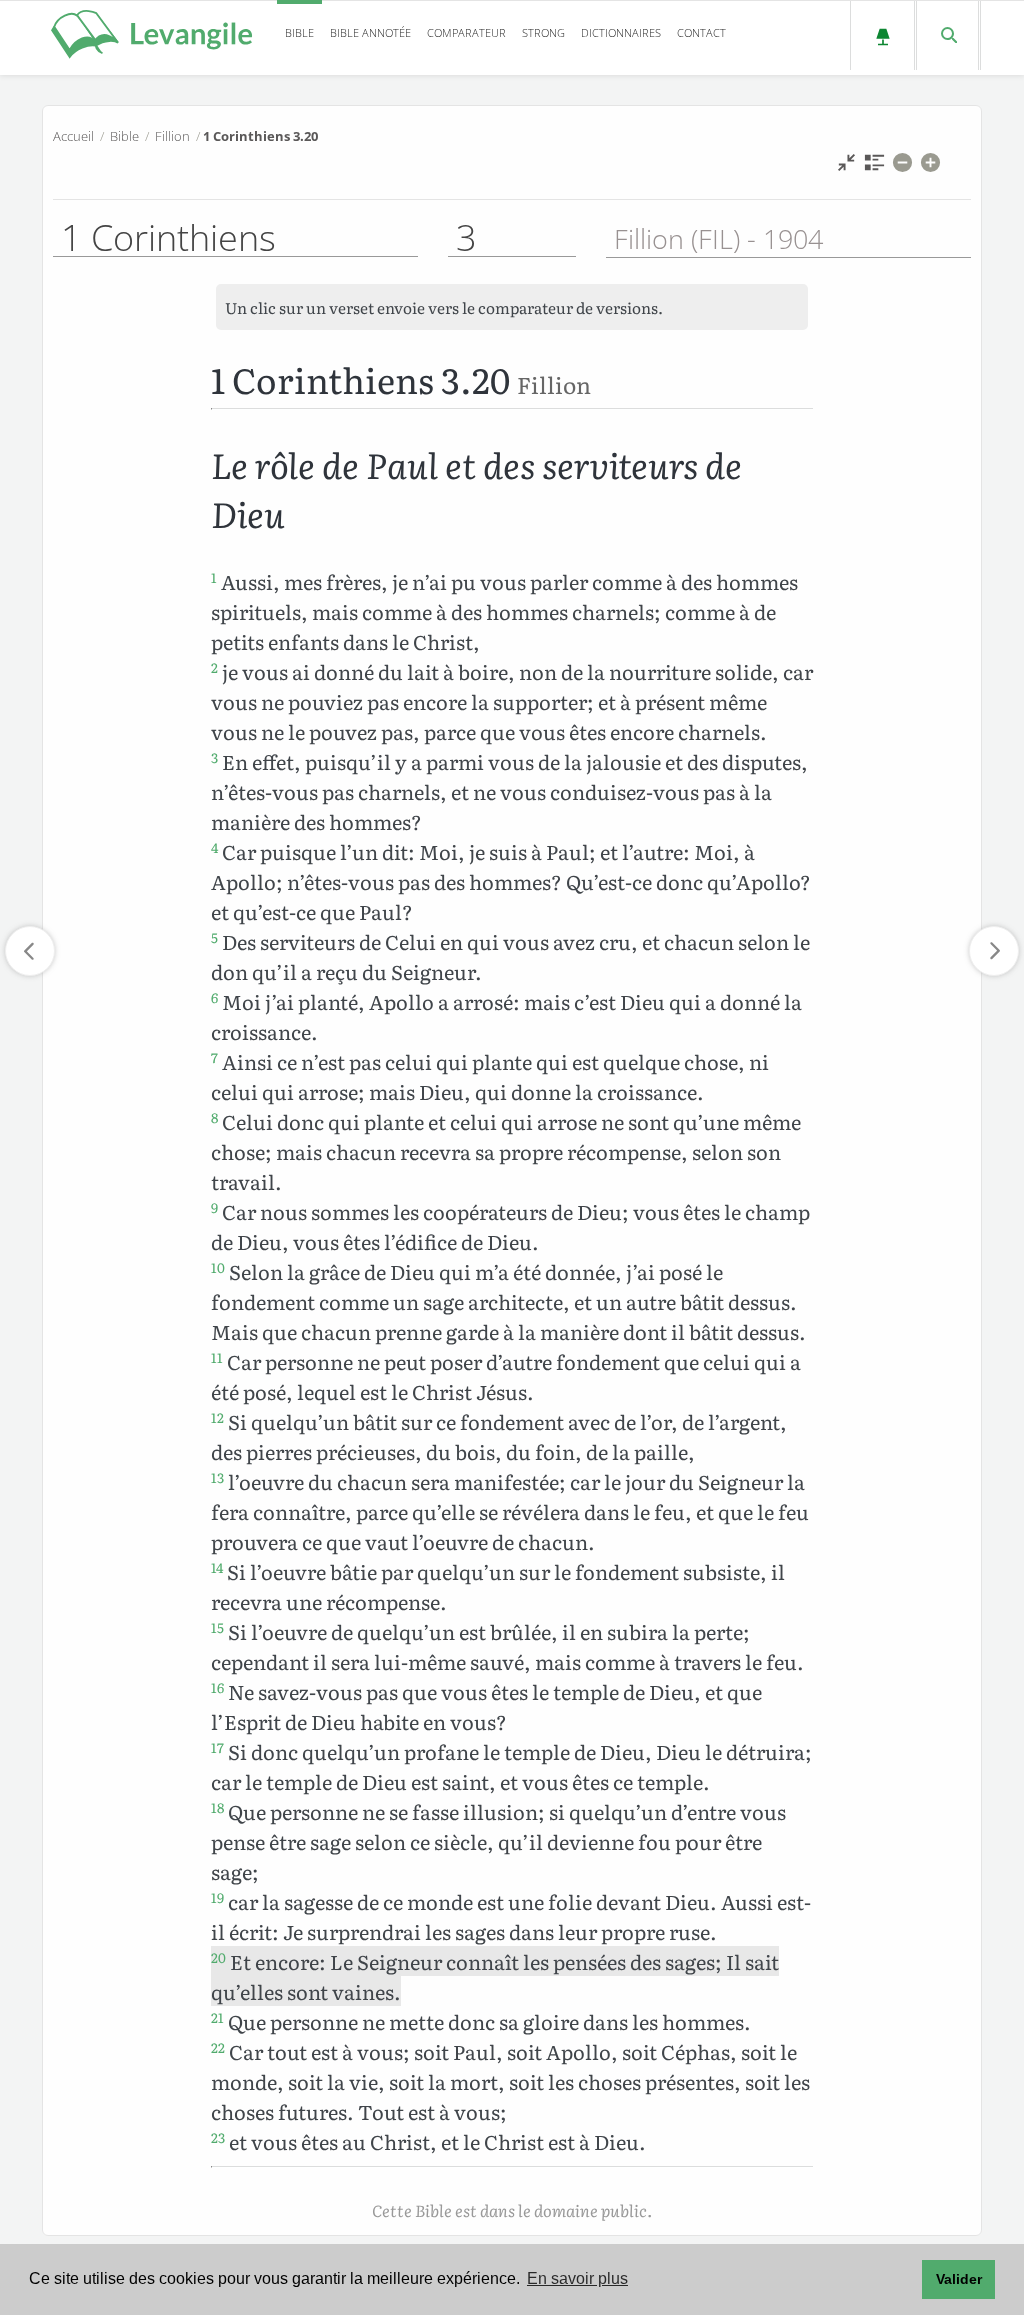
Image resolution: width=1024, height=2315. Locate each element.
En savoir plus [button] (577, 2278)
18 (217, 1807)
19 (217, 1897)
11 (217, 1357)
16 (217, 1687)
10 (218, 1267)
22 (218, 2047)
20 (218, 1957)
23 (218, 2137)
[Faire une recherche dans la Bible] (947, 35)
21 (217, 2017)
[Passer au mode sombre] (882, 35)
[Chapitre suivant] (994, 951)
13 (217, 1477)
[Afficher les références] (874, 167)
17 (217, 1747)
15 (217, 1627)
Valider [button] (959, 2279)
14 (217, 1567)
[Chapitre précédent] (30, 951)
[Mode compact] (846, 167)
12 (217, 1417)
